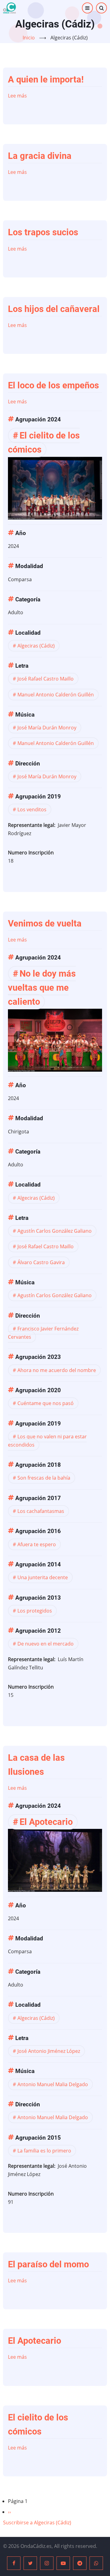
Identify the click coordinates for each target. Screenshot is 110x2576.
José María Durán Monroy (47, 728)
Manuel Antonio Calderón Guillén (56, 695)
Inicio (29, 38)
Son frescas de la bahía (44, 1478)
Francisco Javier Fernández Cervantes (43, 1333)
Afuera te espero (37, 1544)
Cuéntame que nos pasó (46, 1403)
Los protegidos (35, 1611)
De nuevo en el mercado (46, 1644)
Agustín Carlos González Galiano (55, 1231)
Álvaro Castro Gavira (41, 1262)
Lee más (17, 96)
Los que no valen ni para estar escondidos (47, 1441)
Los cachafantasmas (41, 1511)
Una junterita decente (43, 1577)
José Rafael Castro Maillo (46, 679)
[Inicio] (9, 8)
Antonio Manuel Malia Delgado (53, 2084)
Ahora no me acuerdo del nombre (57, 1370)
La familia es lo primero (44, 2151)
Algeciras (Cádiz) (36, 646)
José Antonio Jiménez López (49, 2051)
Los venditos (32, 809)
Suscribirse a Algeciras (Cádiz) (37, 2523)
